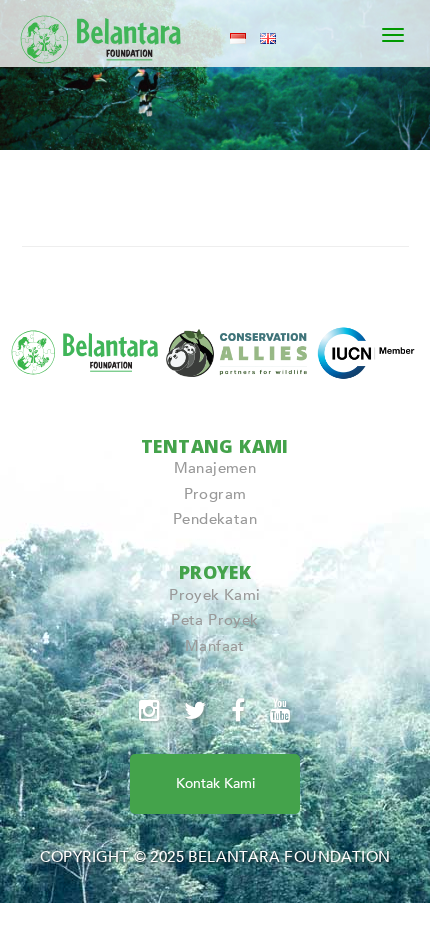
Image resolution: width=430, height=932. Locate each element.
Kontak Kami (215, 783)
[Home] (102, 35)
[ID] (238, 37)
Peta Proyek (214, 620)
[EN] (268, 37)
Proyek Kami (214, 595)
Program (215, 494)
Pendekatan (215, 519)
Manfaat (215, 646)
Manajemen (215, 468)
